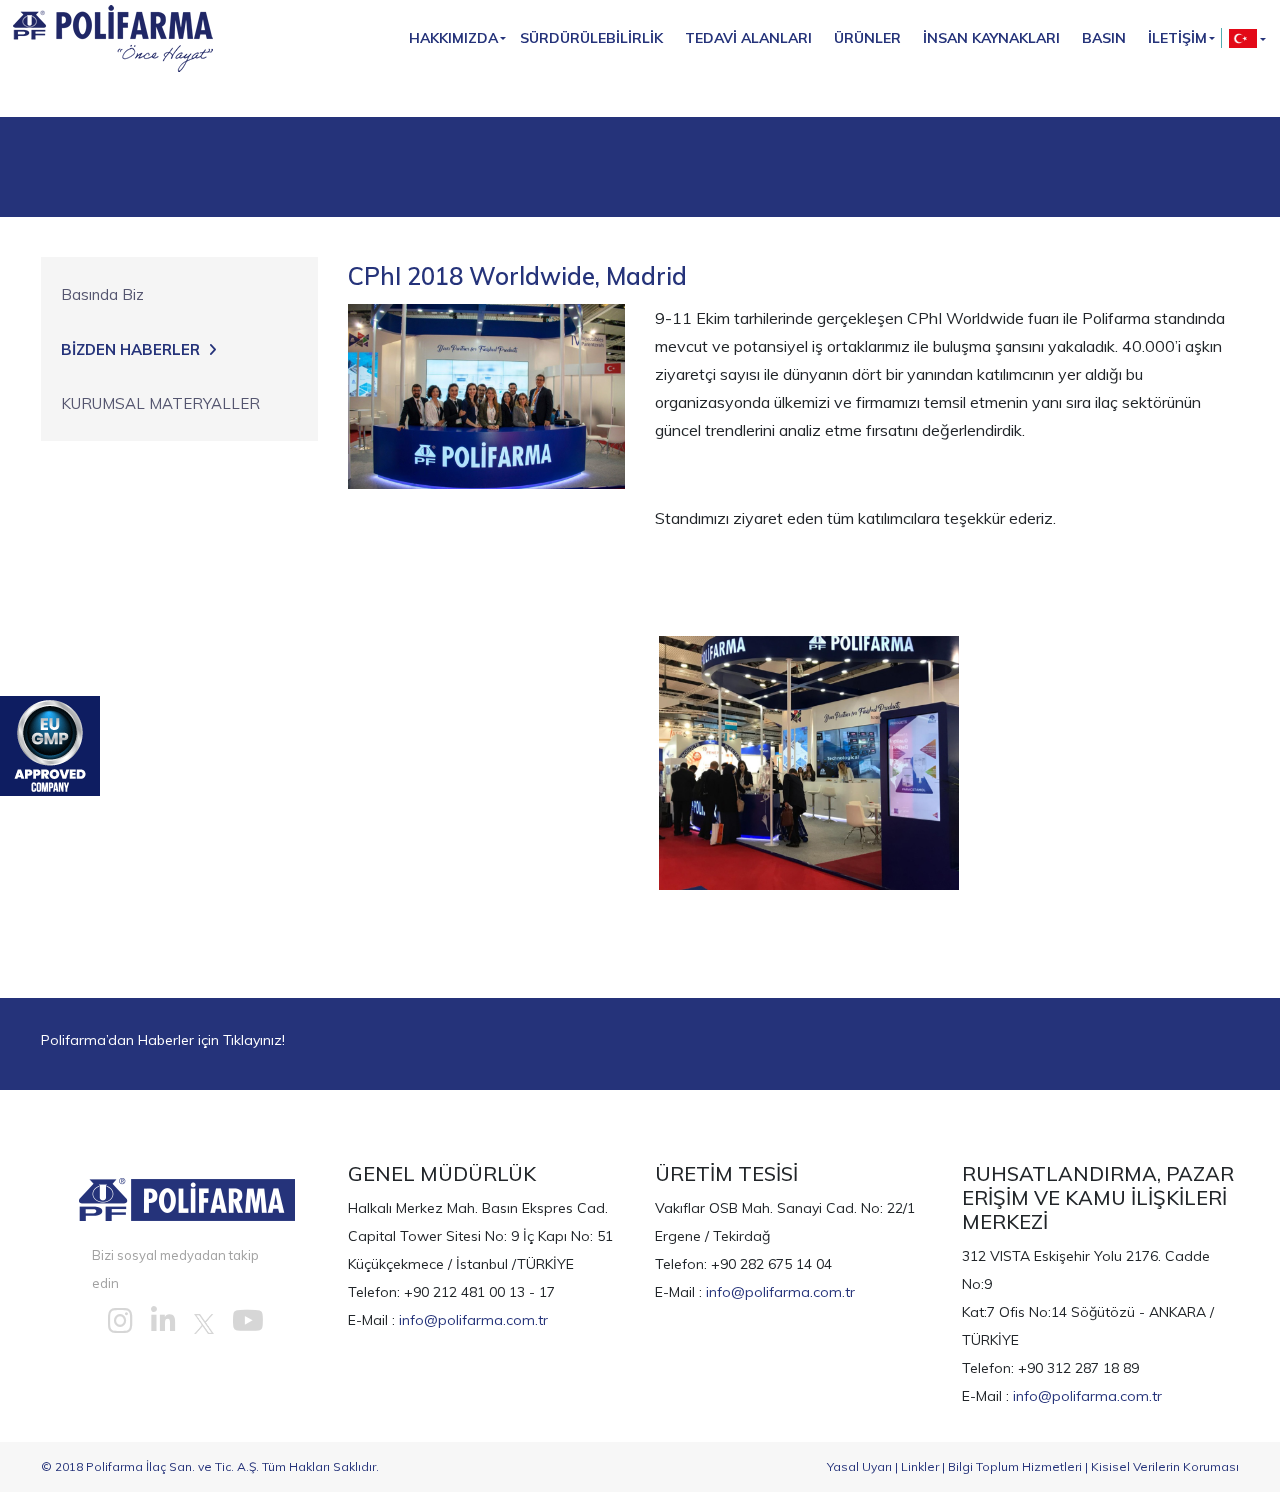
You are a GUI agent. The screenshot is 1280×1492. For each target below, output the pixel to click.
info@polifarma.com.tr (473, 1320)
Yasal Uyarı (859, 1466)
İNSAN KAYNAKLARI (991, 38)
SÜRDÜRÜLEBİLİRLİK (591, 38)
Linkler (920, 1466)
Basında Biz (102, 294)
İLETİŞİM (1177, 38)
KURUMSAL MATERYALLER (160, 403)
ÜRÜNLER (867, 38)
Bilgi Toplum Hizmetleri (1015, 1466)
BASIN (1104, 38)
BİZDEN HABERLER (130, 349)
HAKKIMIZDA (453, 38)
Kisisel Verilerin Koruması (1165, 1466)
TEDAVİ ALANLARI (748, 38)
